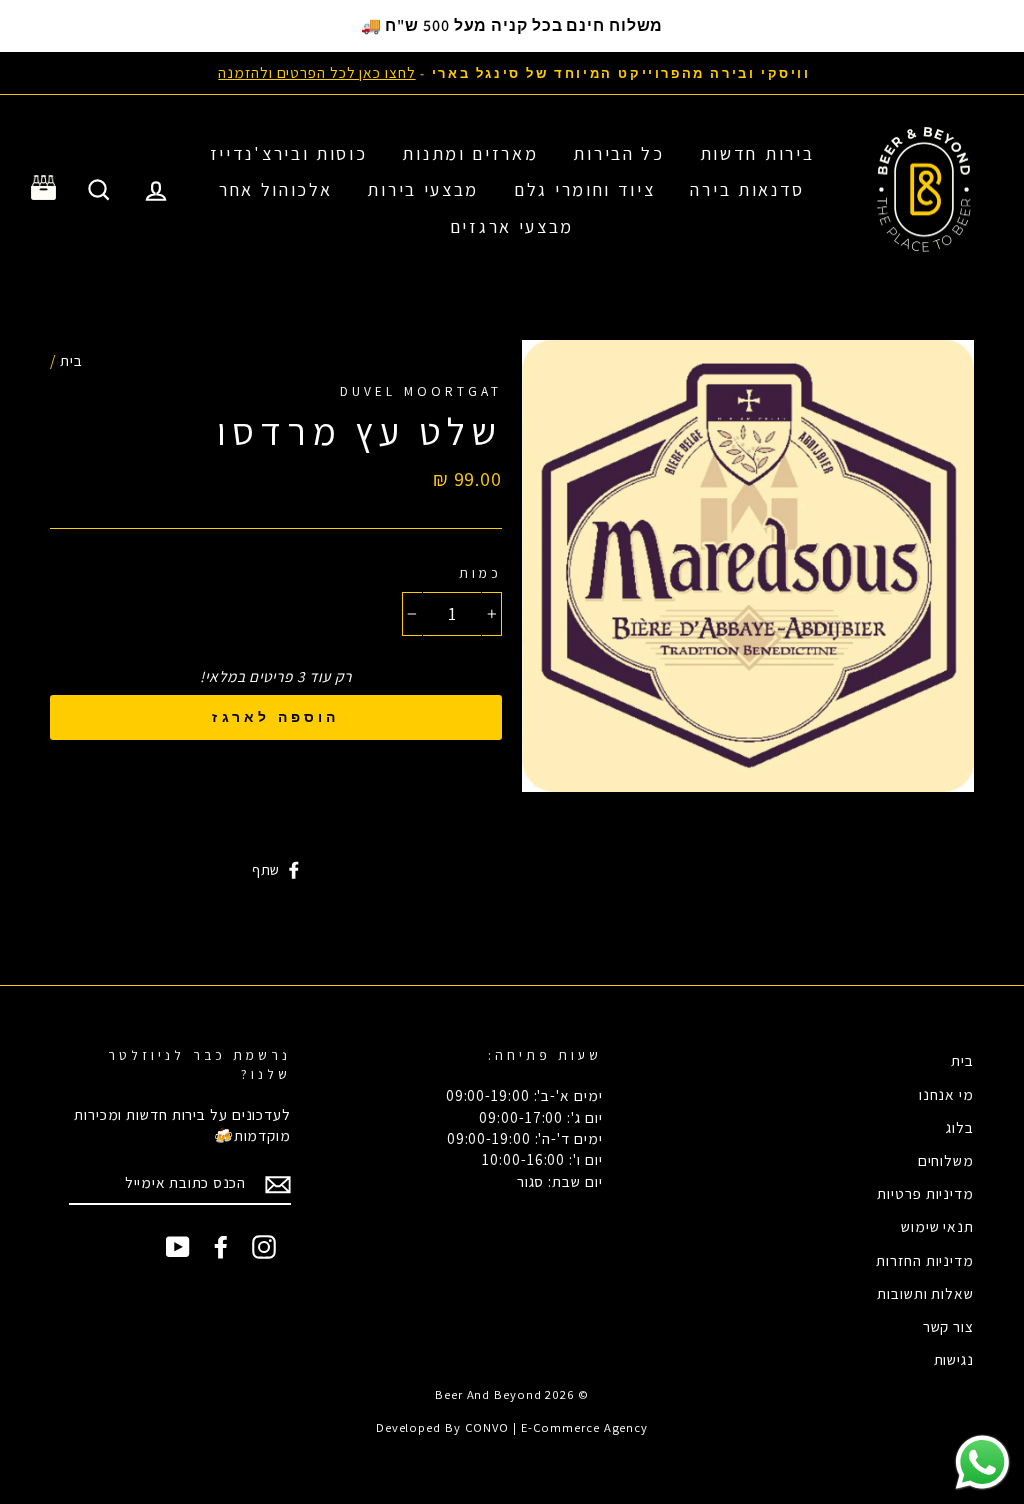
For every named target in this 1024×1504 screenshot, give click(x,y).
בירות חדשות (757, 153)
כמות (480, 573)
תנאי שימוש (937, 1226)
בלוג (960, 1127)
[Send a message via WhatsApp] (982, 1462)
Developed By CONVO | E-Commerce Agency (512, 1427)
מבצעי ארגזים (512, 226)
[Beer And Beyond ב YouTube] (178, 1247)
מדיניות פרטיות (925, 1193)
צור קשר (948, 1326)
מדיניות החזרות (925, 1260)
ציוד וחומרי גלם (585, 189)
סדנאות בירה (747, 189)
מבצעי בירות (423, 189)
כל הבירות (618, 153)
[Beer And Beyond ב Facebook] (221, 1247)
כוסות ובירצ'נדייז (289, 153)
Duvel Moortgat (421, 391)
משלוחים (946, 1160)
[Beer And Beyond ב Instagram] (264, 1247)
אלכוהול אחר (276, 189)
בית (71, 360)
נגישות (954, 1359)
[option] (512, 72)
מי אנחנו (946, 1094)
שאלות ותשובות (925, 1293)
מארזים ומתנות (470, 153)
